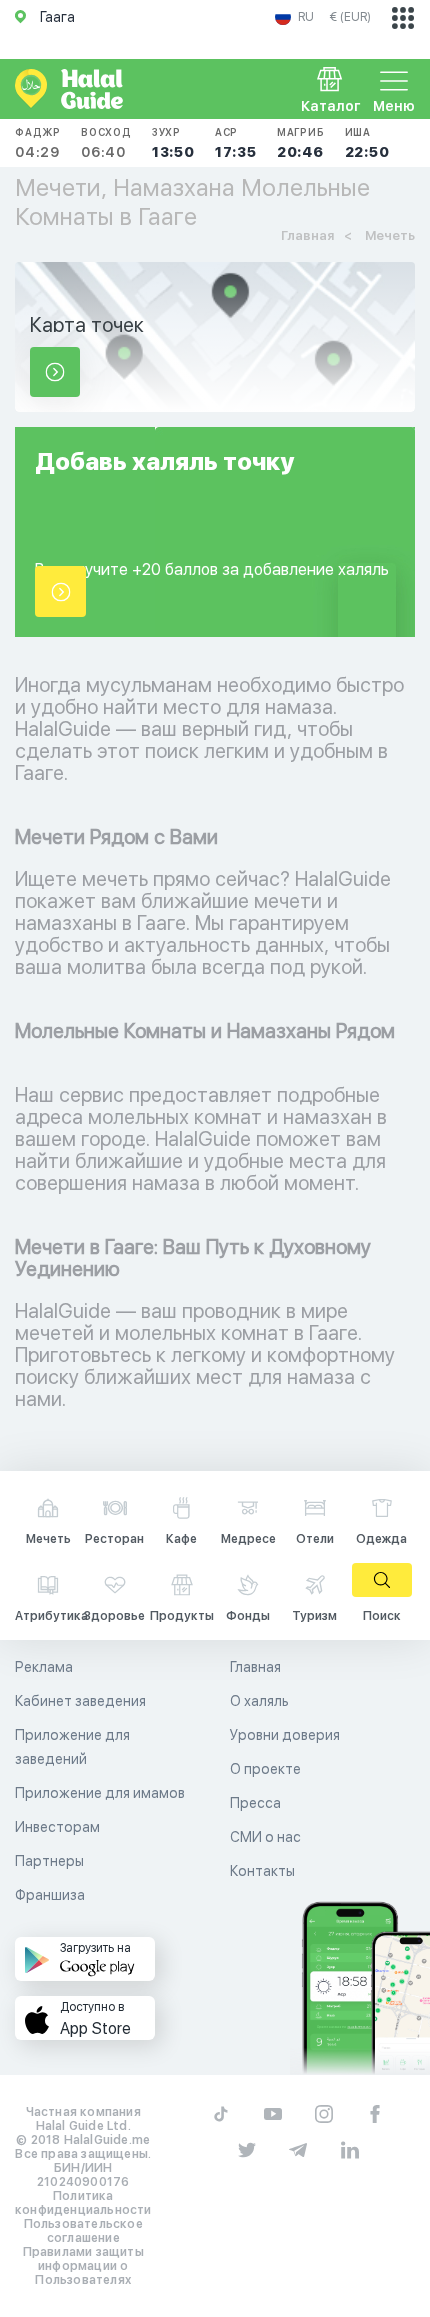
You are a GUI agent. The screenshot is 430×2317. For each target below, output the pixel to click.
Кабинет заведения (80, 1701)
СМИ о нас (265, 1837)
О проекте (265, 1769)
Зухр (173, 143)
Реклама (44, 1667)
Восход (106, 143)
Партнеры (49, 1861)
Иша (367, 143)
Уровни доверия (285, 1735)
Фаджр (38, 143)
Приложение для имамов (100, 1793)
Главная (255, 1667)
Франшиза (50, 1895)
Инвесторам (57, 1827)
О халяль (259, 1701)
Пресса (255, 1803)
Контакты (262, 1871)
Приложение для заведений (72, 1747)
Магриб (301, 143)
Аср (236, 143)
